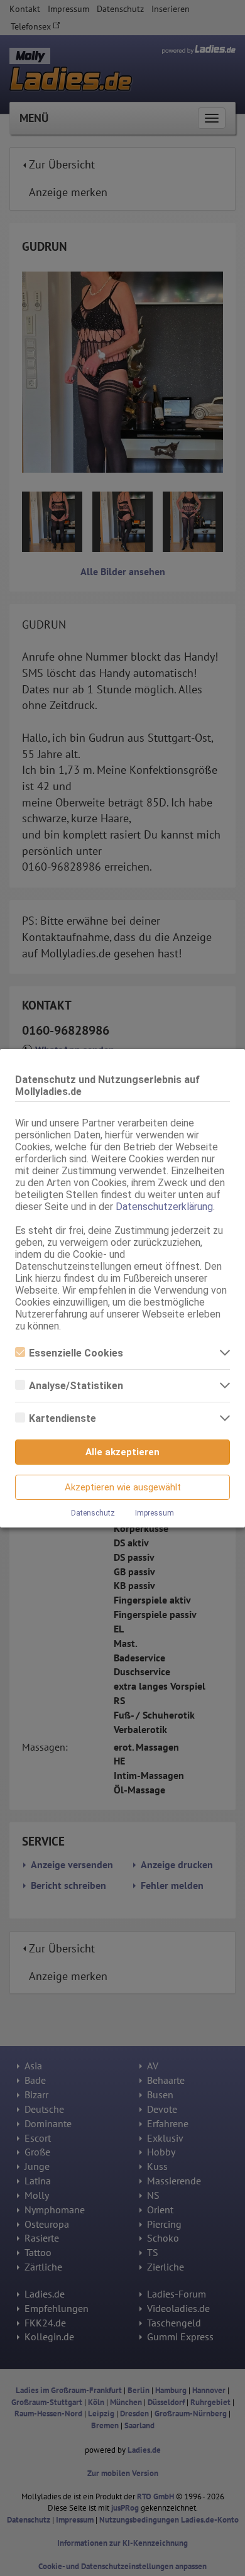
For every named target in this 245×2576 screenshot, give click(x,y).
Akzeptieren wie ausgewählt (123, 1487)
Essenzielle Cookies (76, 1353)
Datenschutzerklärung (164, 1207)
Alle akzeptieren (122, 1452)
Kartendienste (63, 1418)
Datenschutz (93, 1513)
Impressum (155, 1513)
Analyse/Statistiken (76, 1386)
